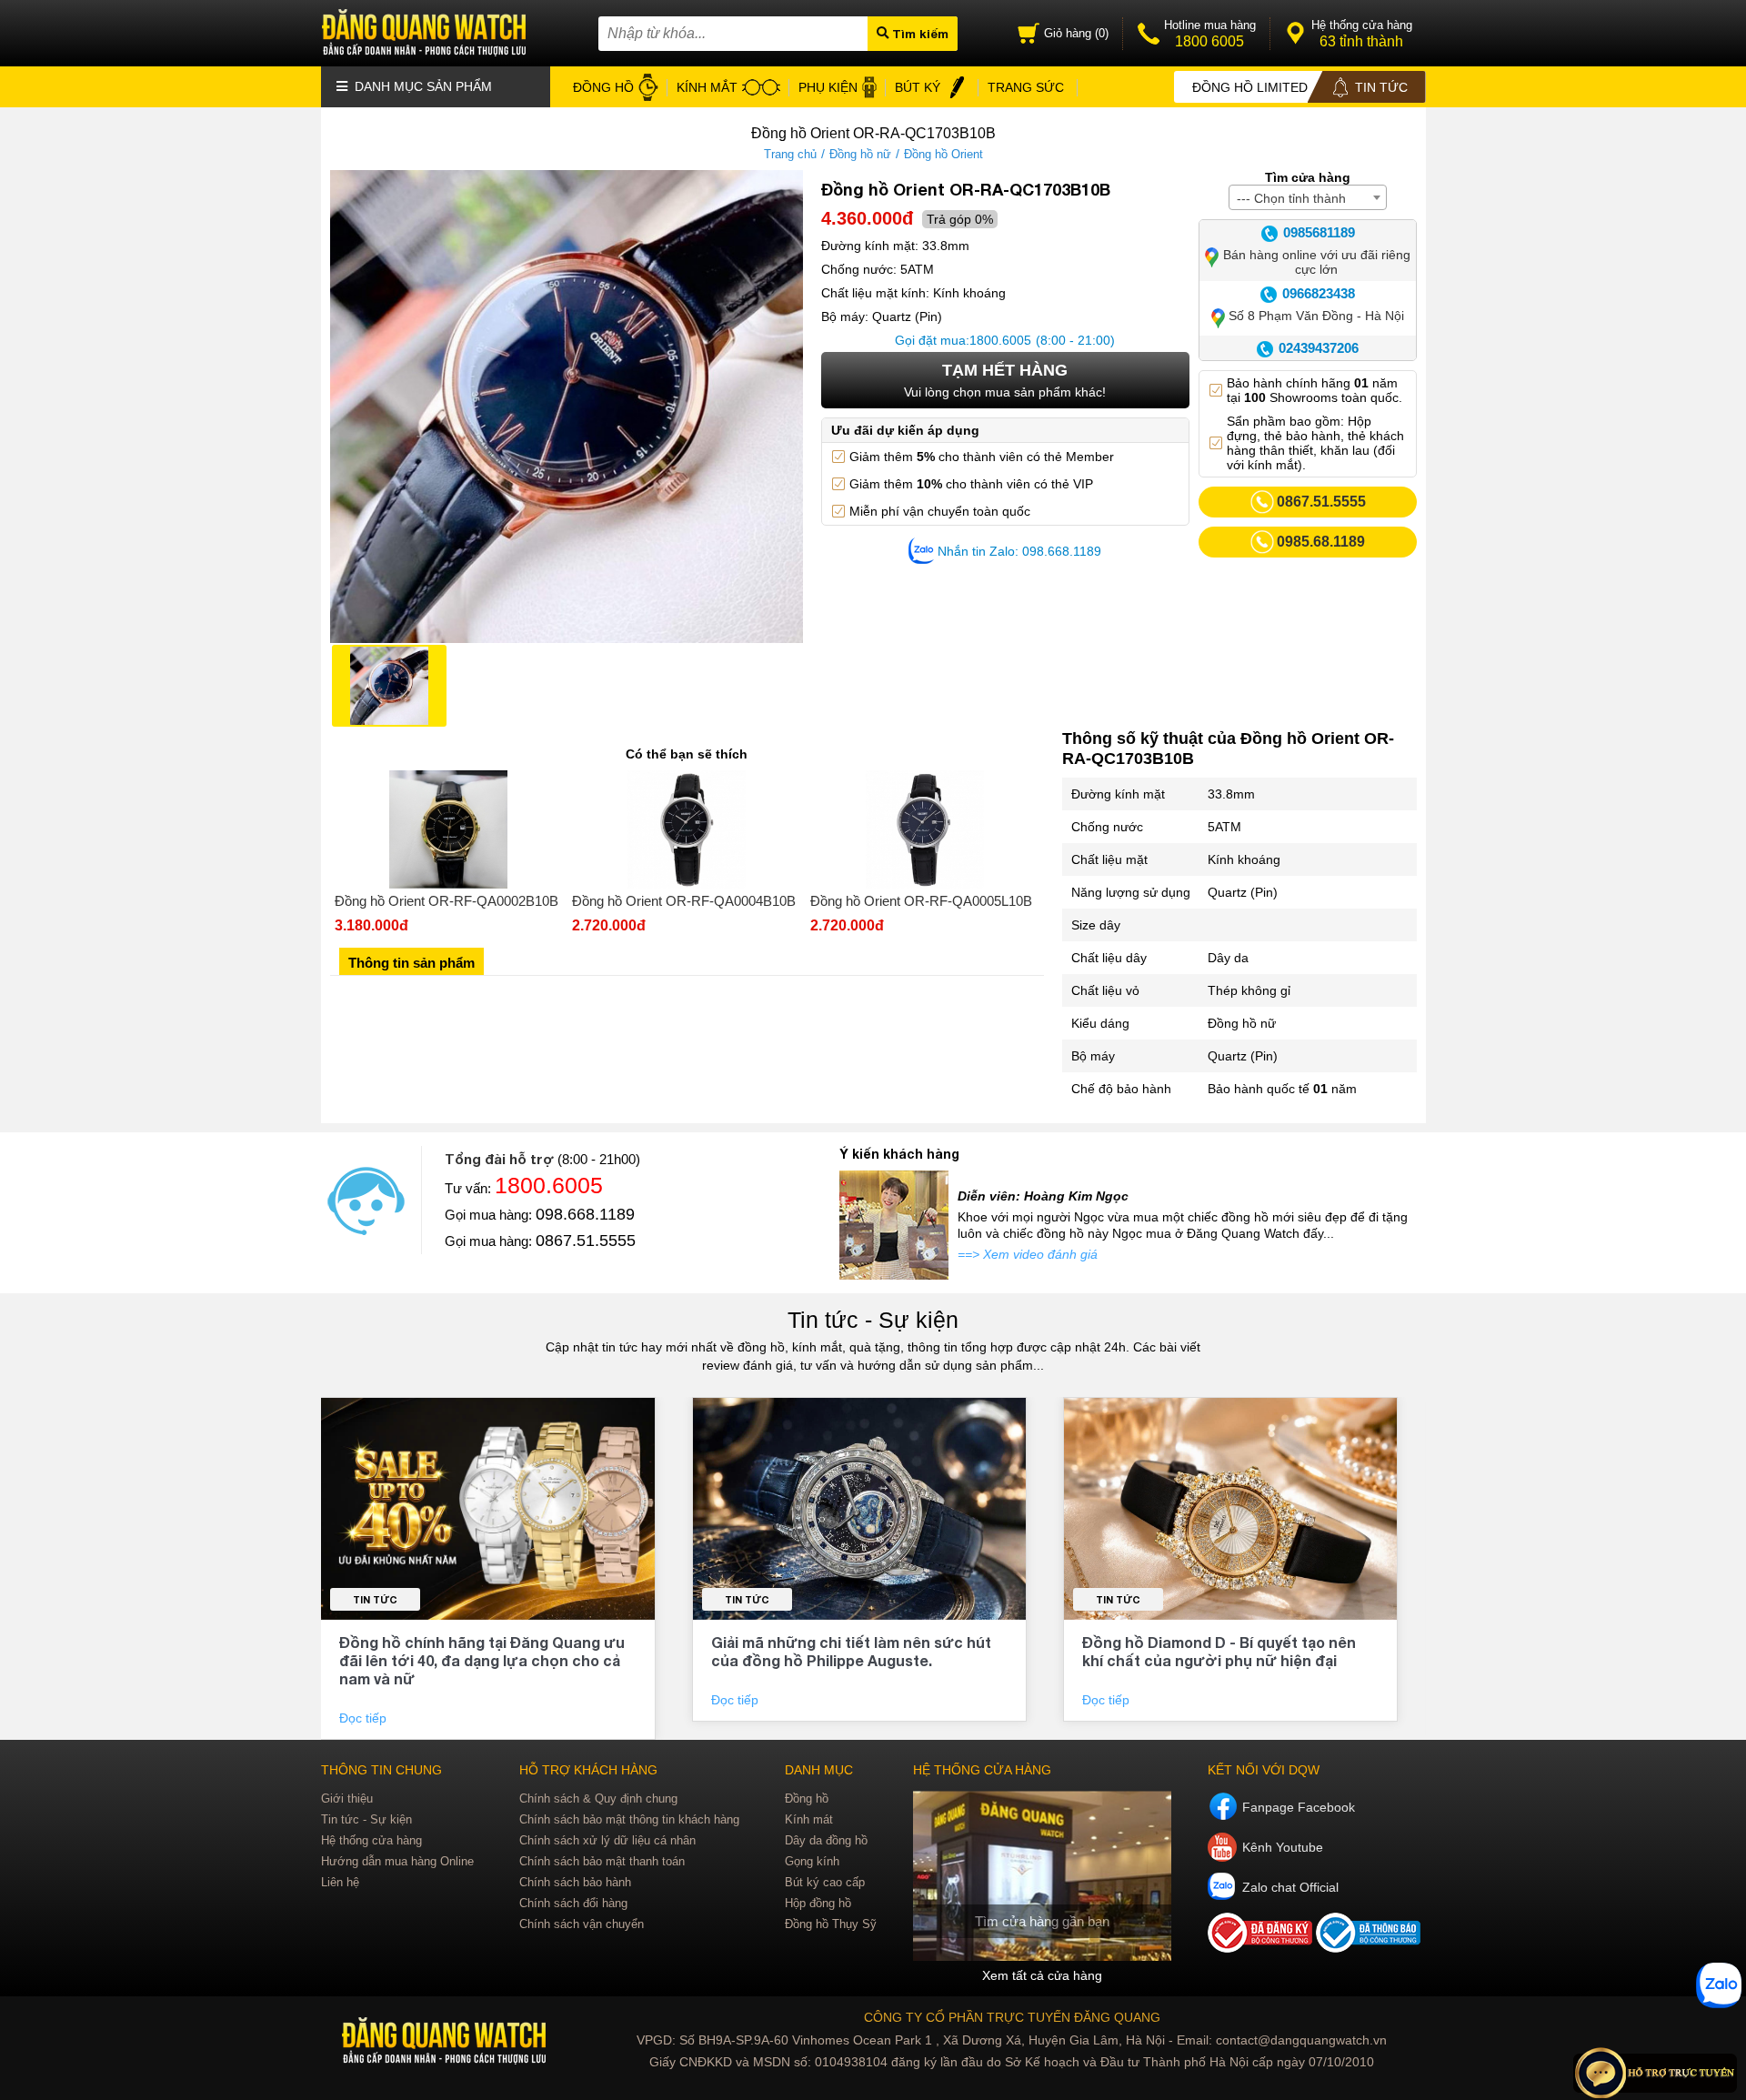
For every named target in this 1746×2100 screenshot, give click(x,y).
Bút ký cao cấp (825, 1882)
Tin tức (375, 1599)
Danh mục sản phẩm (421, 86)
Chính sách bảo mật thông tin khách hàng (629, 1819)
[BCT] (1262, 1948)
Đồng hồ (807, 1799)
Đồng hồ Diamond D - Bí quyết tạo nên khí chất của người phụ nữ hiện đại (1219, 1651)
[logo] (446, 2041)
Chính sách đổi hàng (573, 1903)
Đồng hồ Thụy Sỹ (831, 1924)
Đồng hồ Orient (943, 154)
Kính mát (809, 1819)
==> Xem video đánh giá (1028, 1254)
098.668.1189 (585, 1214)
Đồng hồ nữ (860, 154)
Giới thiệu (347, 1799)
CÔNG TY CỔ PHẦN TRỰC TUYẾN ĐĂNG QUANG (1012, 2017)
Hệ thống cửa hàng (371, 1840)
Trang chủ (790, 154)
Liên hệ (340, 1882)
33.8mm (1231, 794)
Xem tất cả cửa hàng (1042, 1975)
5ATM (1224, 827)
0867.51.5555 (586, 1241)
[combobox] (1308, 197)
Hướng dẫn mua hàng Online (397, 1861)
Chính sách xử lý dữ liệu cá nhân (607, 1840)
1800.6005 (1000, 340)
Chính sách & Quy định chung (598, 1799)
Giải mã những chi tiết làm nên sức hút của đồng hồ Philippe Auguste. (851, 1651)
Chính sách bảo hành (575, 1882)
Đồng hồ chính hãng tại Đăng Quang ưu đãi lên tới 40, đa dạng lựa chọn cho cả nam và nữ (482, 1660)
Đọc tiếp (365, 1718)
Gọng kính (812, 1861)
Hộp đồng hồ (818, 1903)
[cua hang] (1042, 1876)
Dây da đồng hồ (826, 1840)
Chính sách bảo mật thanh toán (602, 1861)
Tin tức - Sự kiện (873, 1320)
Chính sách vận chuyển (582, 1924)
